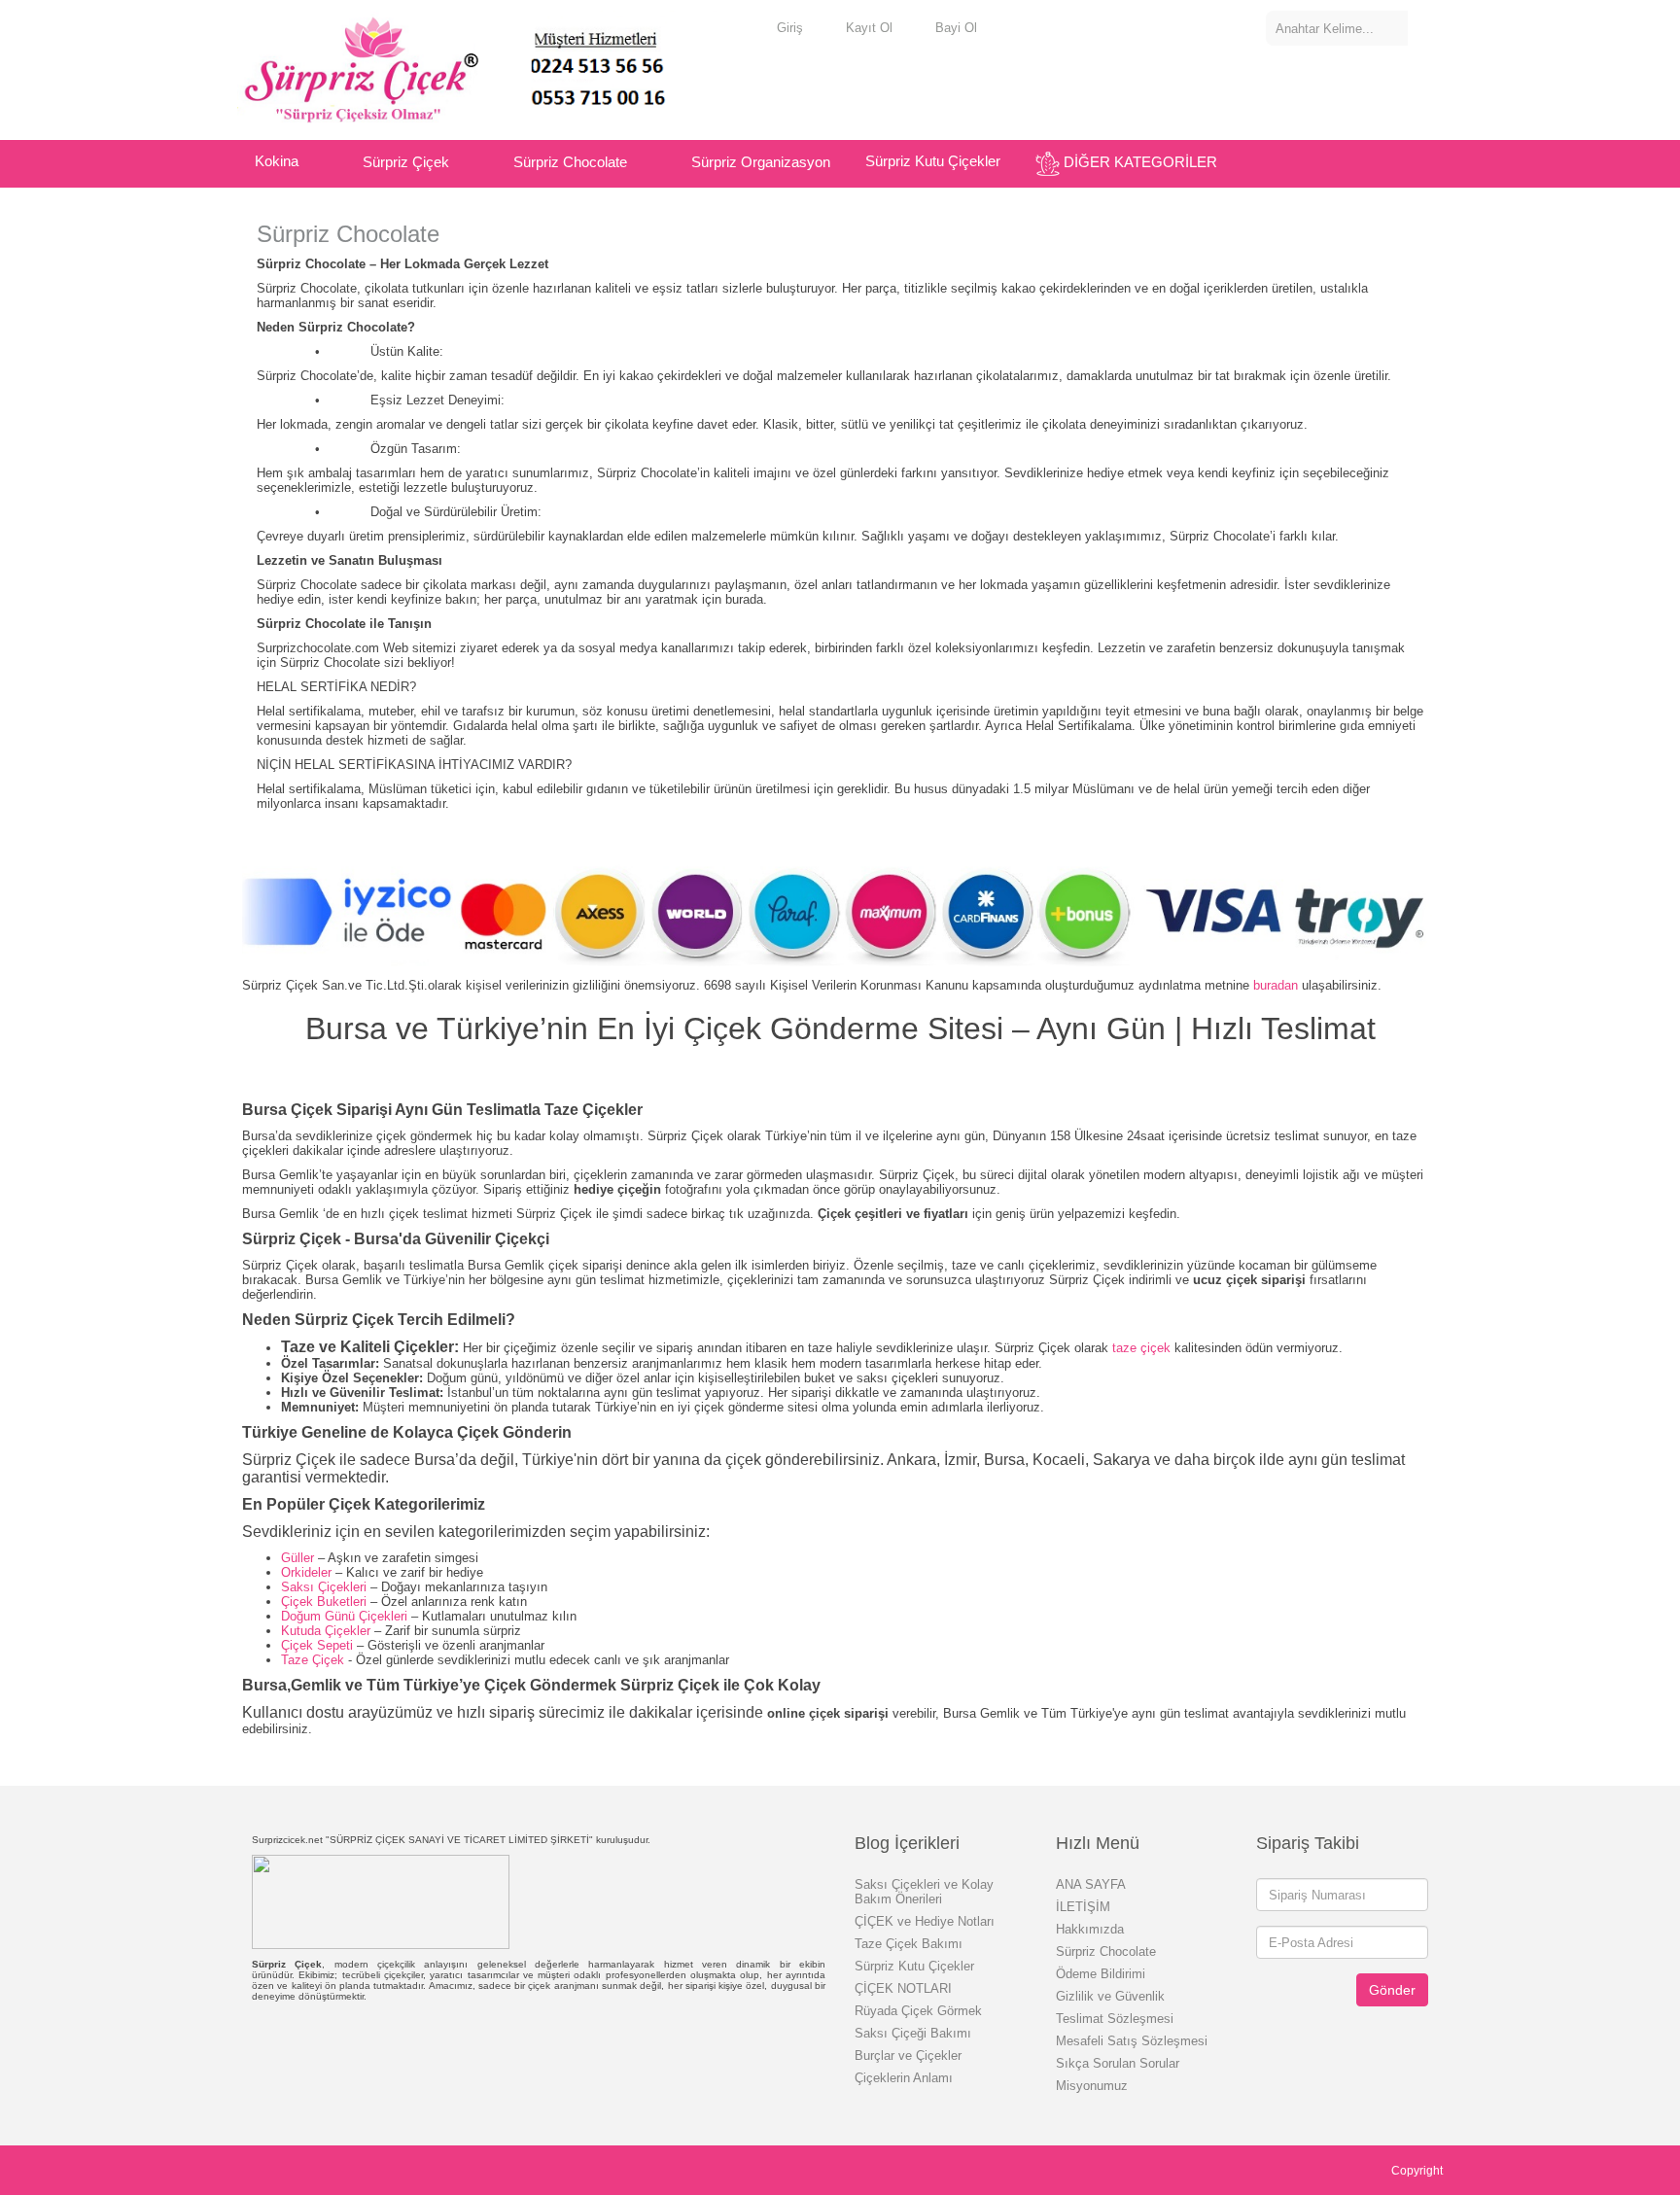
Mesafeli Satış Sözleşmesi (1132, 2041)
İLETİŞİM (1083, 1907)
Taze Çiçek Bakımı (909, 1944)
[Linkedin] (349, 2167)
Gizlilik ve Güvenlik (1110, 1996)
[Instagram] (327, 2167)
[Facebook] (242, 2167)
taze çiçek (1141, 1348)
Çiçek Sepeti (319, 1645)
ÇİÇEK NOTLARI (903, 1988)
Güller (297, 1558)
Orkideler (306, 1572)
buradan (1276, 985)
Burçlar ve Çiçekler (908, 2056)
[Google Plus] (284, 2167)
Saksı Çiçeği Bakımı (913, 2033)
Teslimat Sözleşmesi (1115, 2019)
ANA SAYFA (1091, 1884)
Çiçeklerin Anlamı (904, 2078)
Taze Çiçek (313, 1660)
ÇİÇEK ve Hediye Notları (925, 1921)
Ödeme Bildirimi (1101, 1974)
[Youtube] (306, 2167)
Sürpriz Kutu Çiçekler (933, 161)
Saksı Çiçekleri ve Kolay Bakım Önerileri (924, 1892)
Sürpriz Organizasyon (761, 162)
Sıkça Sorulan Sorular (1118, 2063)
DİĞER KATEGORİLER (1140, 162)
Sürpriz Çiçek (406, 162)
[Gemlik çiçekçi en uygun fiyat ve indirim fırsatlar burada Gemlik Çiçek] (480, 68)
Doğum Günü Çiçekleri (346, 1616)
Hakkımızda (1090, 1929)
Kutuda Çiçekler (328, 1631)
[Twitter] (263, 2167)
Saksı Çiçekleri (326, 1587)
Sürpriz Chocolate (570, 162)
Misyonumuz (1092, 2086)
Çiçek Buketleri (326, 1602)
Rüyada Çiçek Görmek (918, 2011)
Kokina (277, 161)
